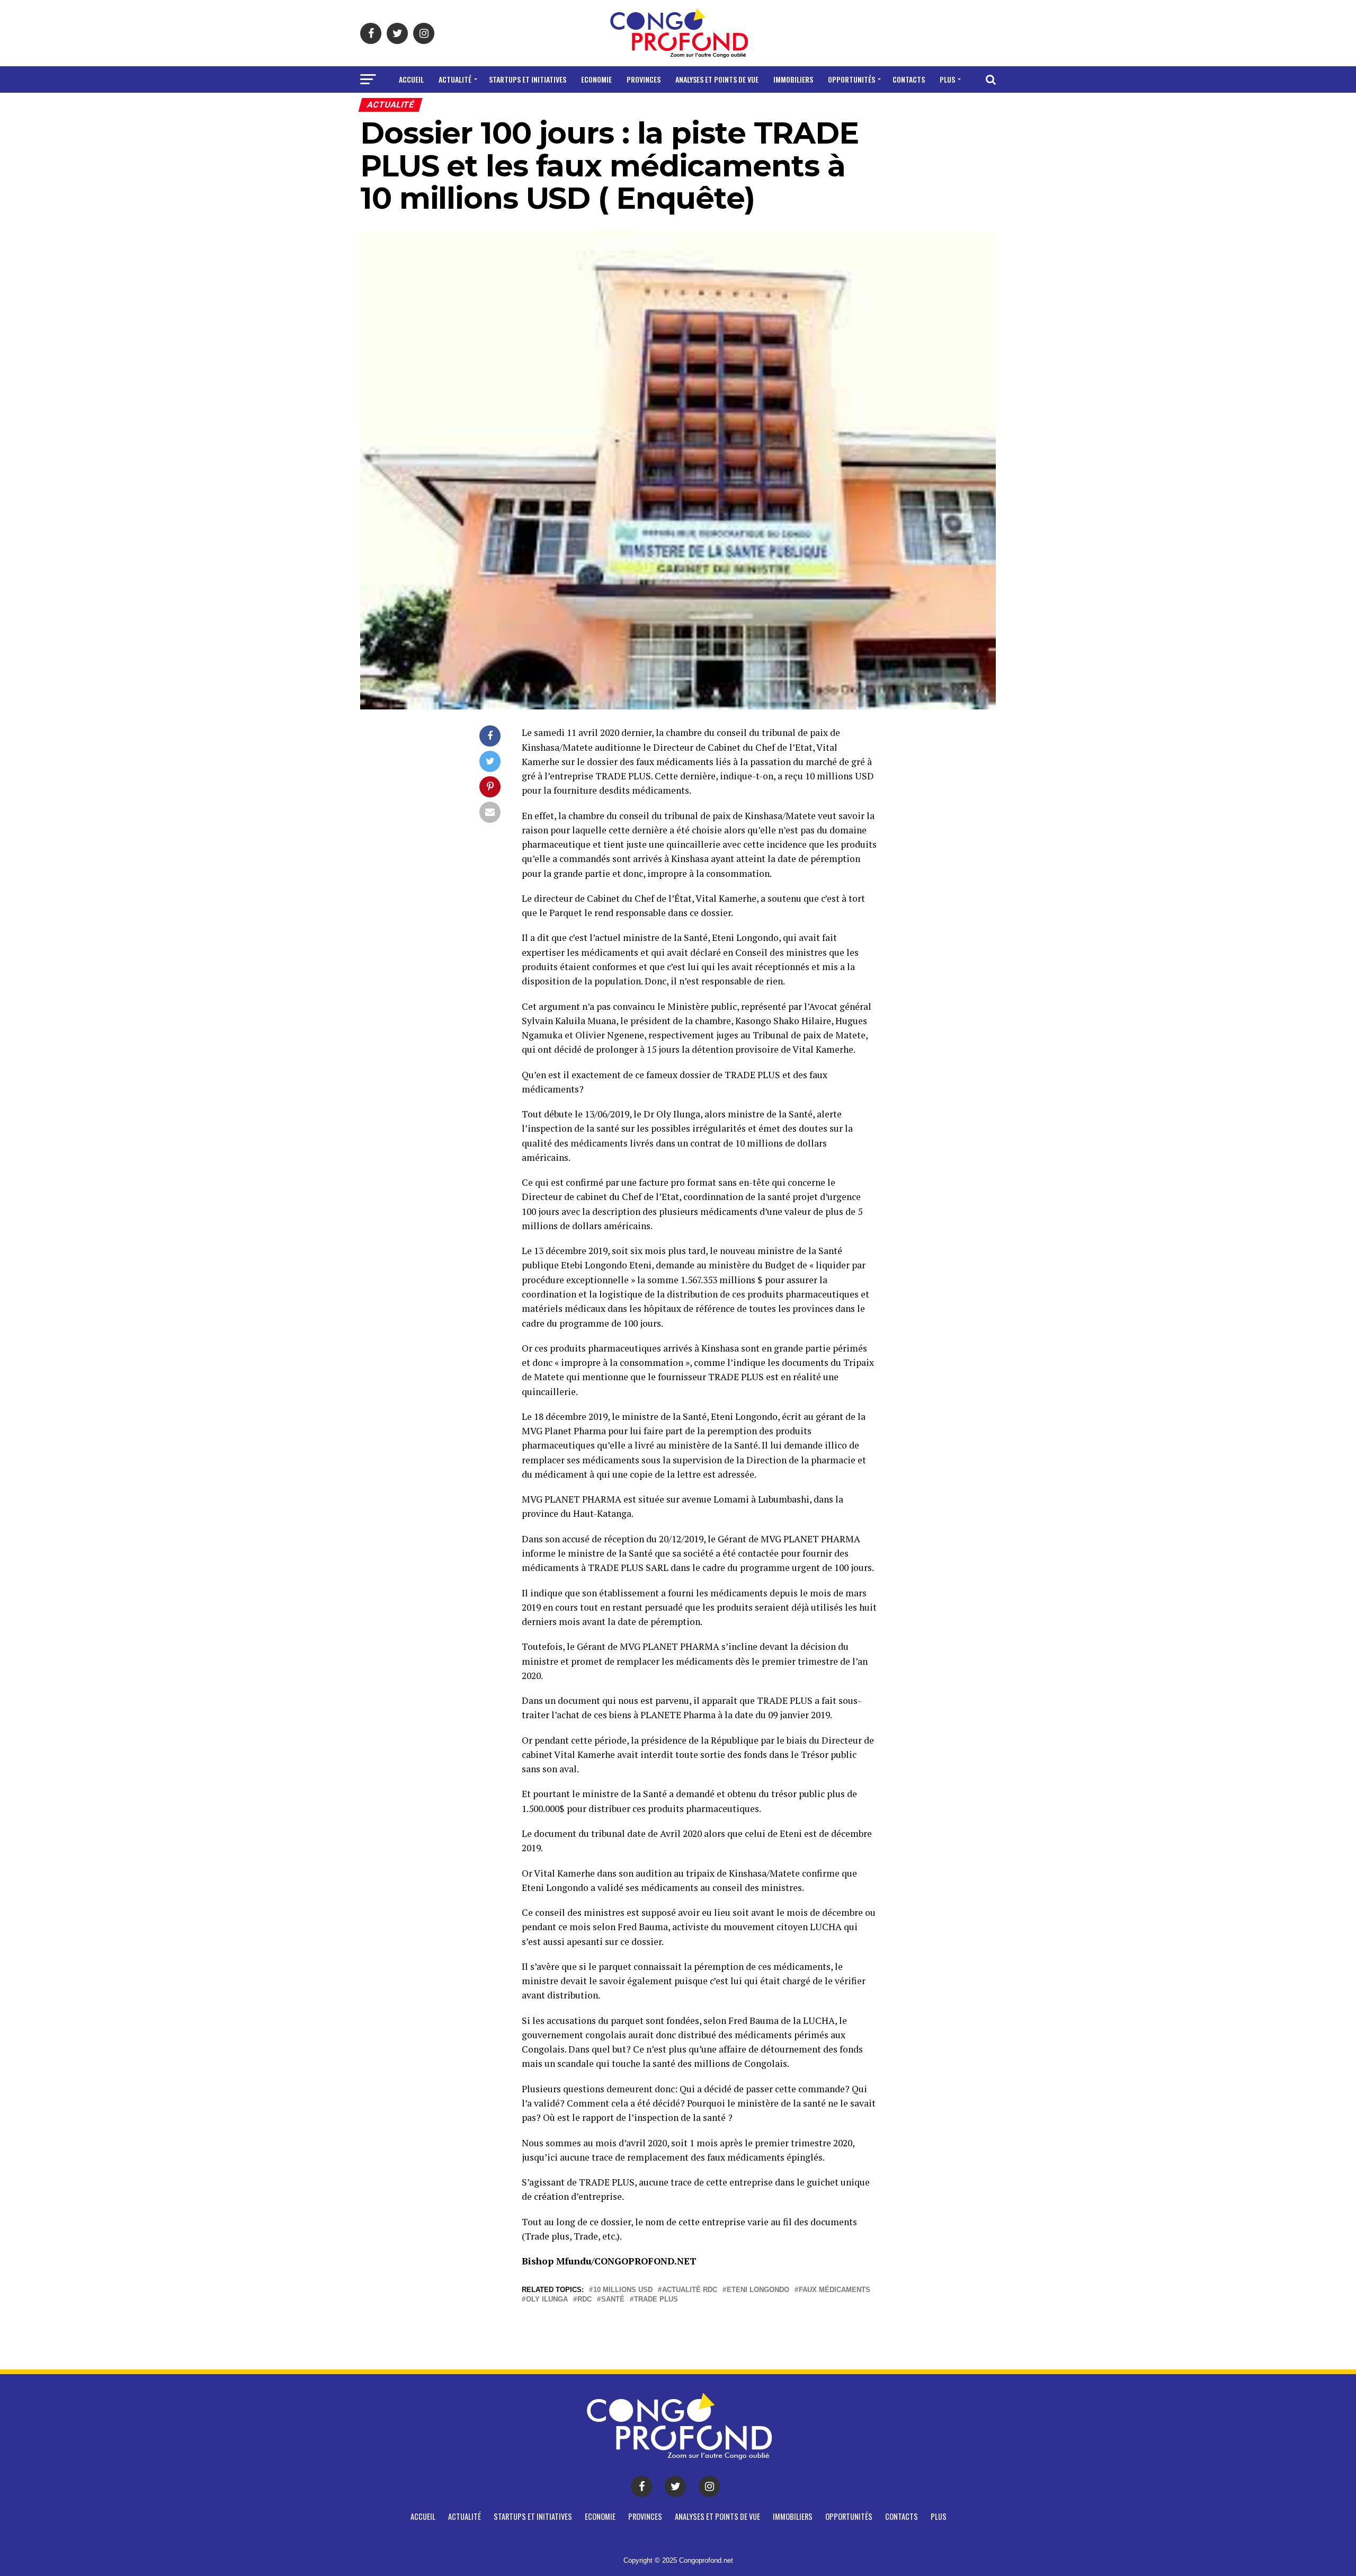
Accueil (411, 79)
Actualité (455, 79)
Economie (596, 79)
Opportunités (851, 79)
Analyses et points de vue (717, 79)
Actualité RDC (690, 2290)
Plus (947, 79)
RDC (585, 2300)
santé (613, 2300)
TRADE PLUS (656, 2300)
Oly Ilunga (547, 2300)
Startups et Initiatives (528, 79)
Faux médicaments (835, 2290)
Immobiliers (793, 79)
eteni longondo (758, 2290)
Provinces (644, 79)
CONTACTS (909, 79)
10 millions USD (623, 2290)
